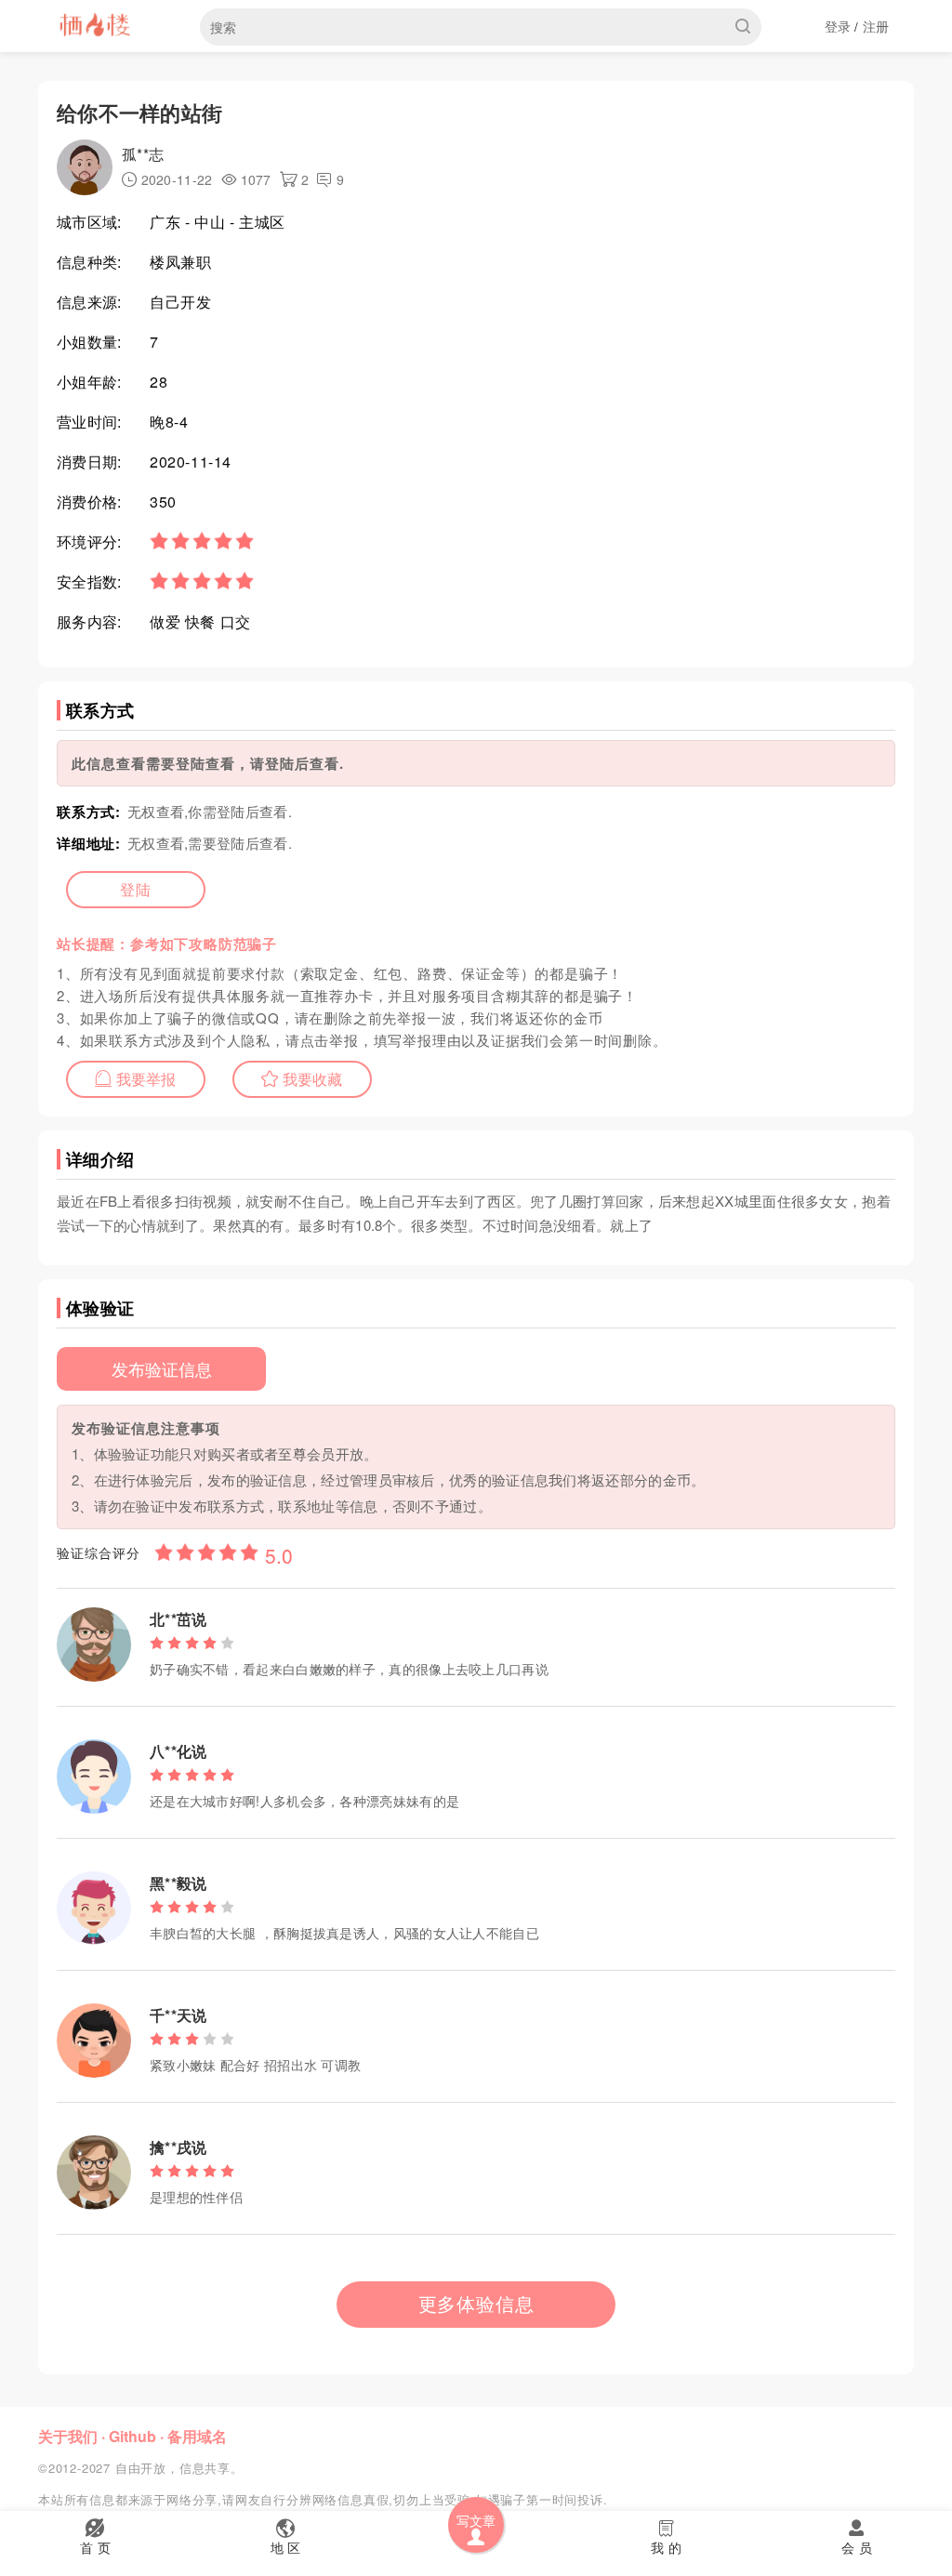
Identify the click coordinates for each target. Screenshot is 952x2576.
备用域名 (197, 2436)
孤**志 (143, 154)
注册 (876, 26)
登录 (838, 26)
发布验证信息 (162, 1368)
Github (132, 2436)
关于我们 (68, 2436)
